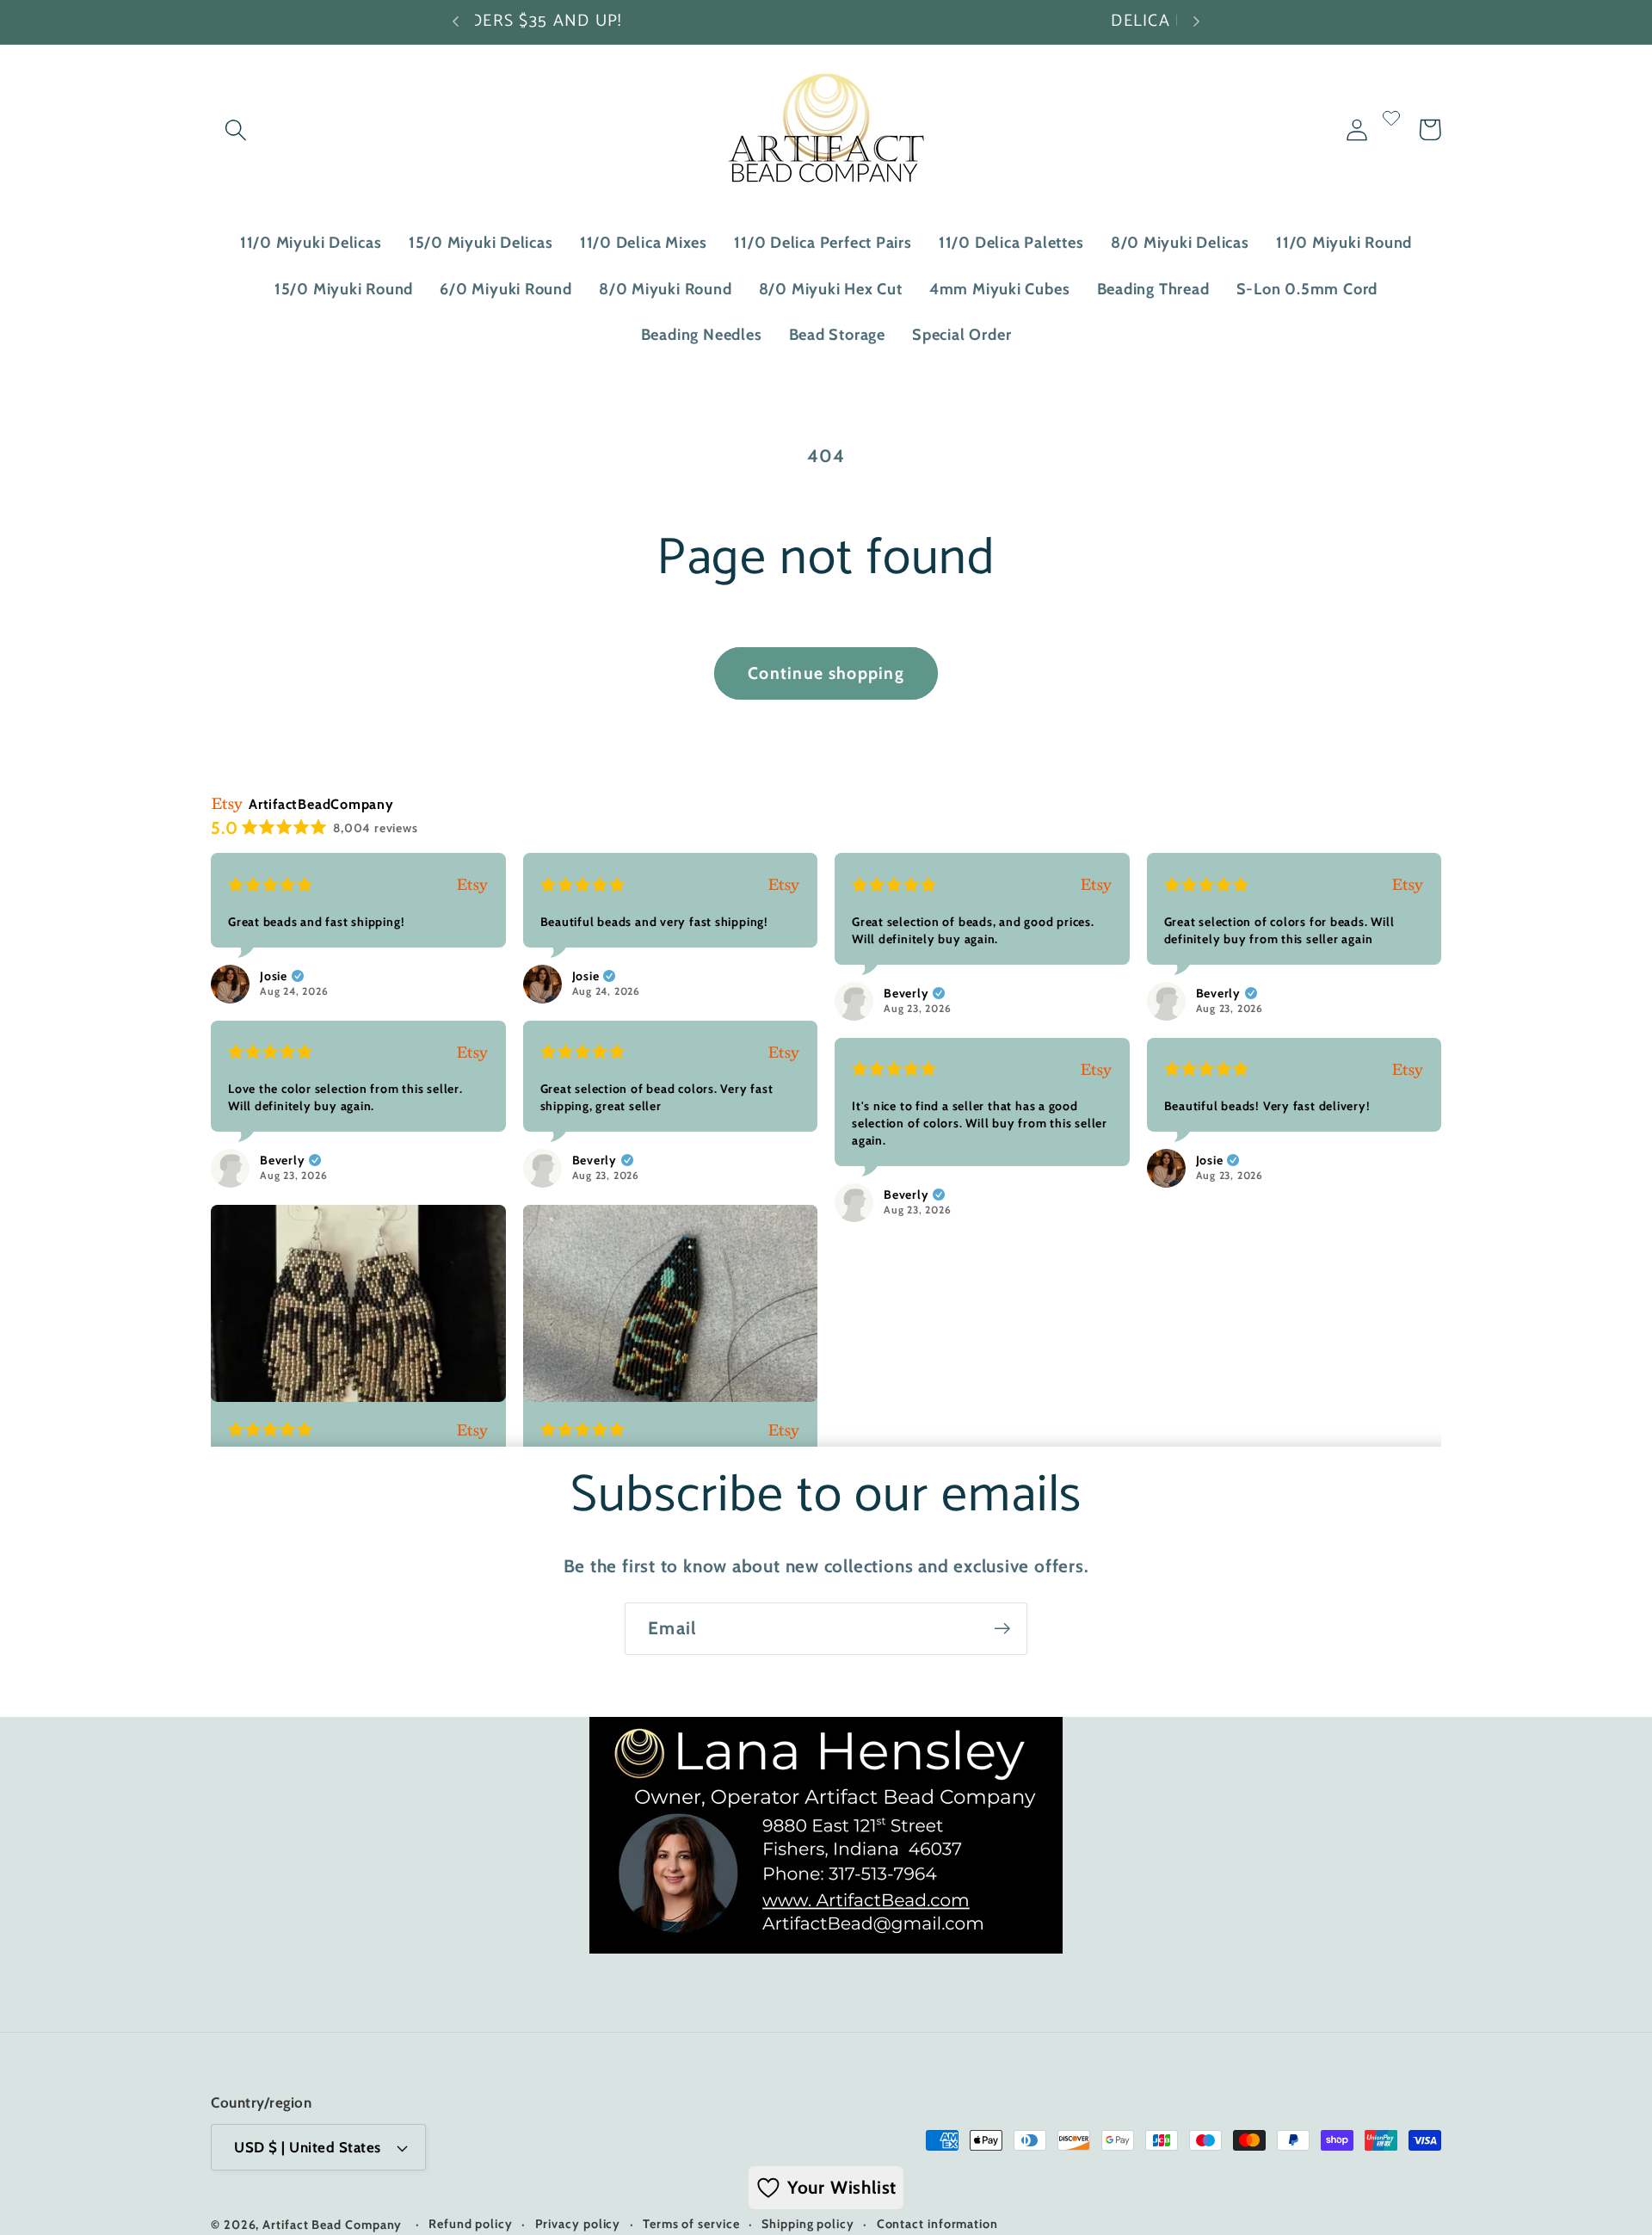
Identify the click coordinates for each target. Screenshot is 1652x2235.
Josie (274, 976)
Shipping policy (808, 2224)
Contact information (937, 2224)
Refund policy (471, 2224)
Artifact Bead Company (332, 2225)
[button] (235, 130)
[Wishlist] (1391, 130)
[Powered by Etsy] (472, 885)
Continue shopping (826, 673)
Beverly (906, 993)
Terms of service (691, 2224)
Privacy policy (578, 2224)
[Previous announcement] (456, 22)
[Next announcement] (1196, 22)
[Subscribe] (1002, 1629)
